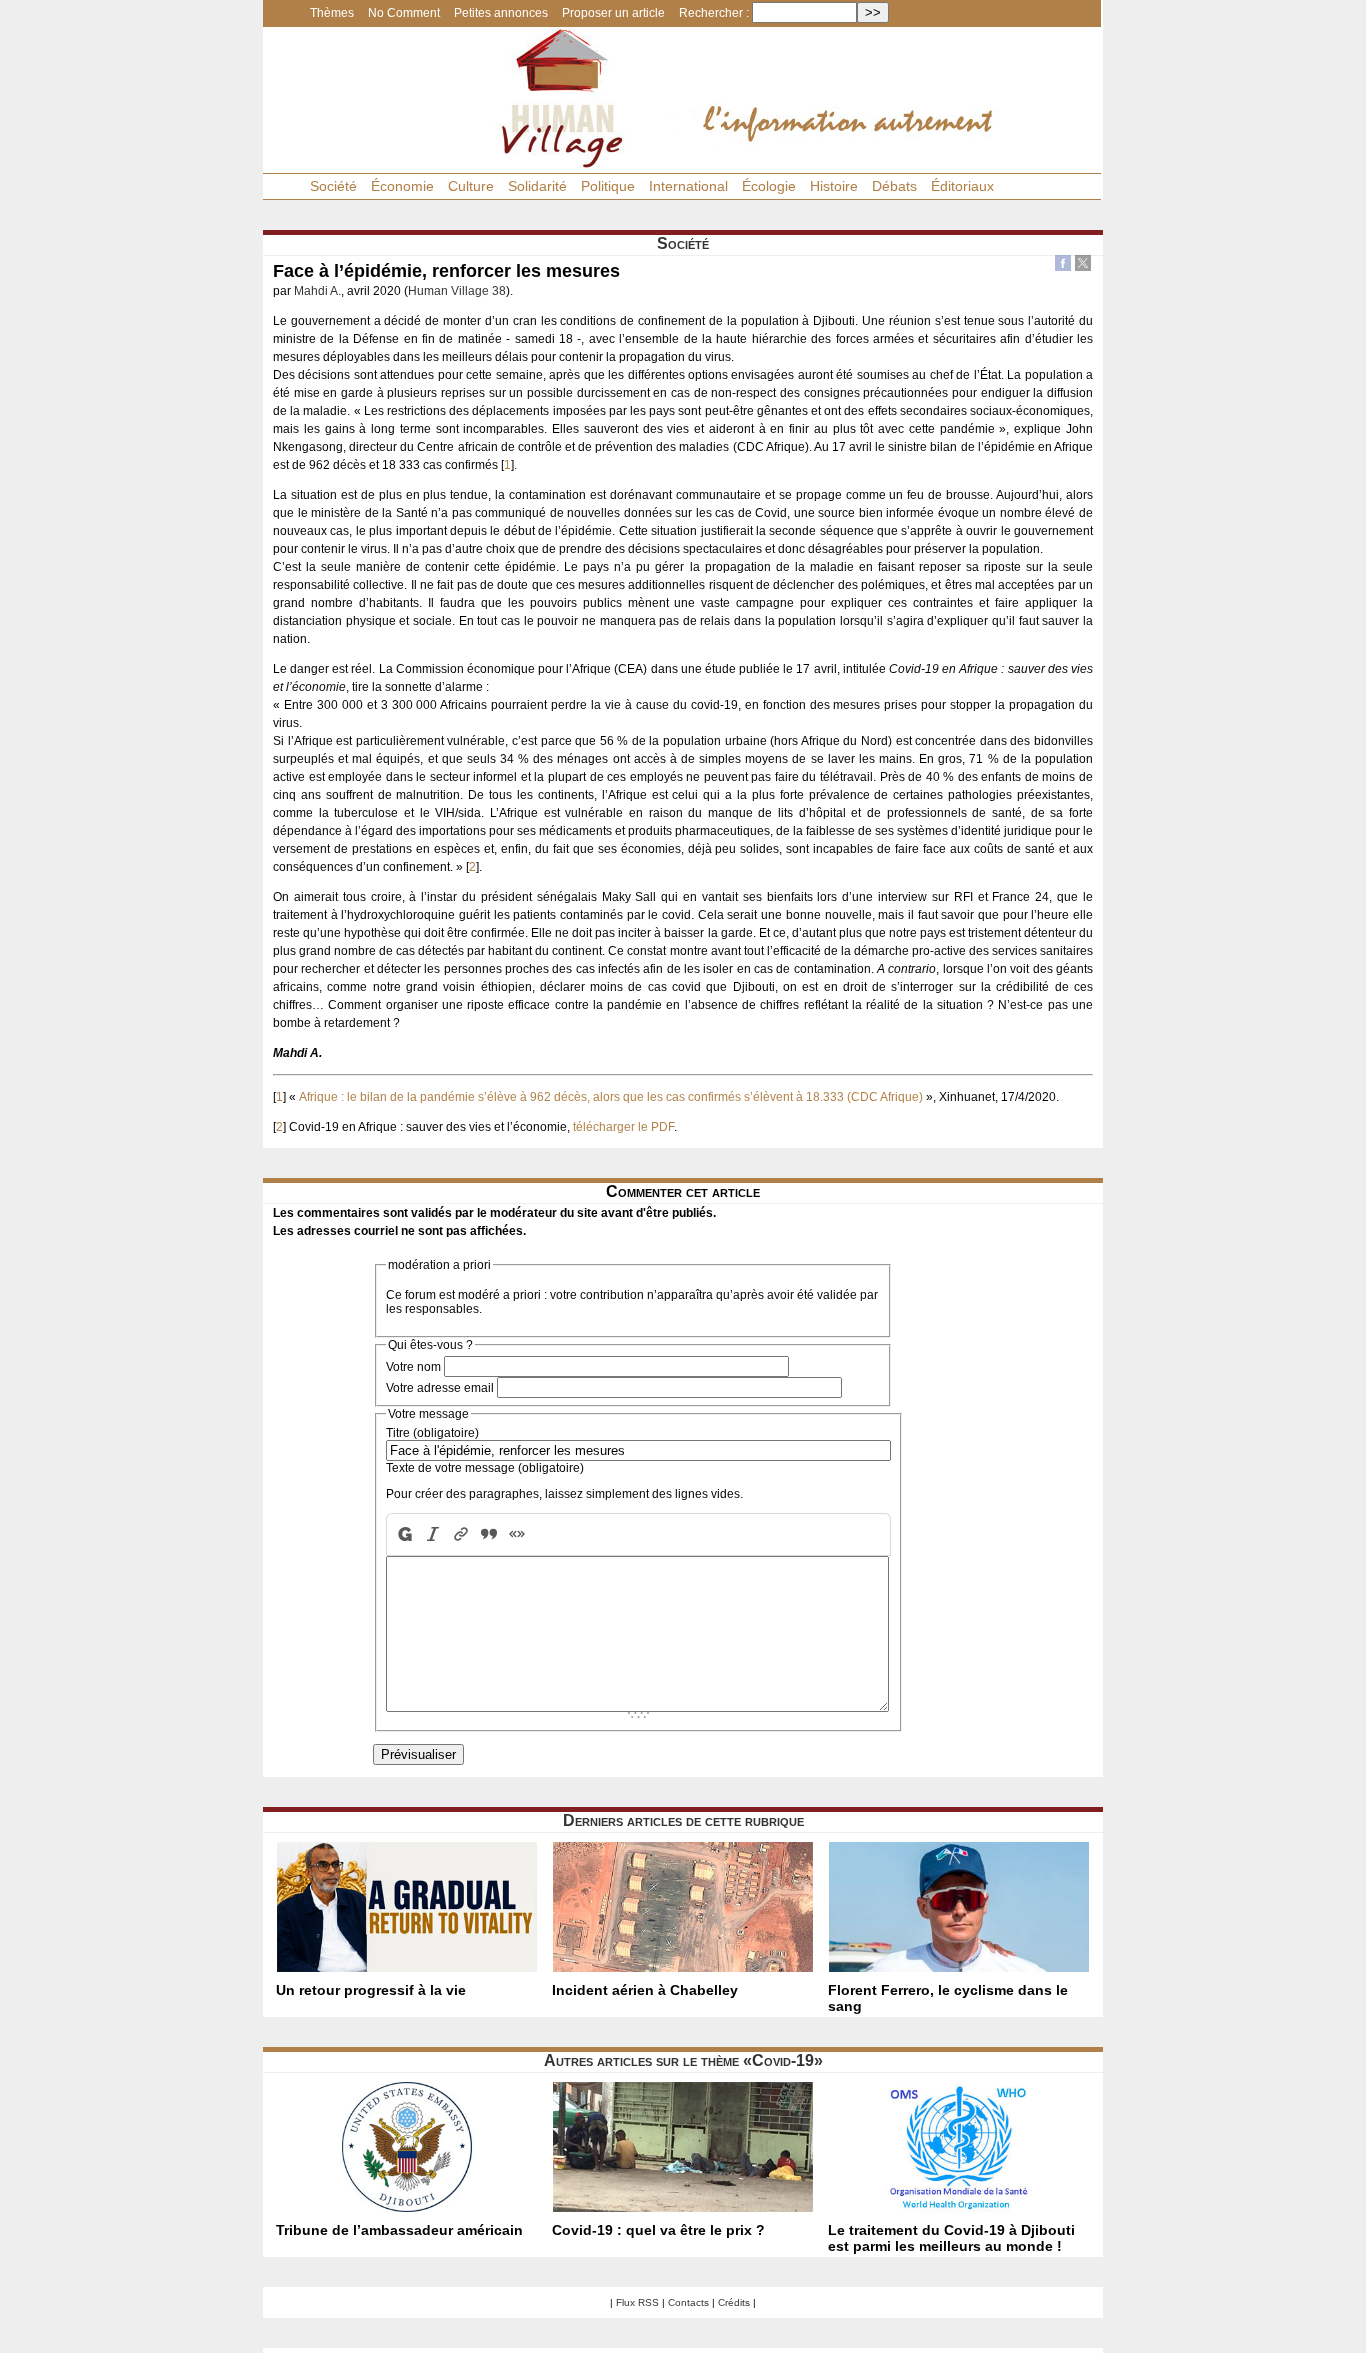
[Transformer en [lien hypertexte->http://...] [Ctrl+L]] (461, 1534)
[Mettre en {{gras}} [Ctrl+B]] (403, 1534)
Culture (471, 186)
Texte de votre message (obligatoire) (485, 1468)
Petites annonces (501, 13)
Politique (608, 186)
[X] (1083, 265)
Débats (894, 186)
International (688, 186)
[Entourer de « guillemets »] (517, 1534)
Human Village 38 (457, 291)
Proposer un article (613, 13)
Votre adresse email (440, 1388)
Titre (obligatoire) (432, 1433)
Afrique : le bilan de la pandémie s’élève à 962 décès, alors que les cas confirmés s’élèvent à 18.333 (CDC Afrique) (611, 1097)
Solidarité (537, 186)
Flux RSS (637, 2302)
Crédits (734, 2302)
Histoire (834, 186)
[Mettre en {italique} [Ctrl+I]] (433, 1534)
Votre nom (413, 1367)
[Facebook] (1063, 265)
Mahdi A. (317, 291)
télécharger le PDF (623, 1127)
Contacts (688, 2302)
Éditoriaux (962, 186)
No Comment (404, 13)
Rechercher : (714, 13)
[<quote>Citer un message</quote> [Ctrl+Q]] (489, 1534)
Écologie (769, 186)
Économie (402, 186)
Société (333, 186)
